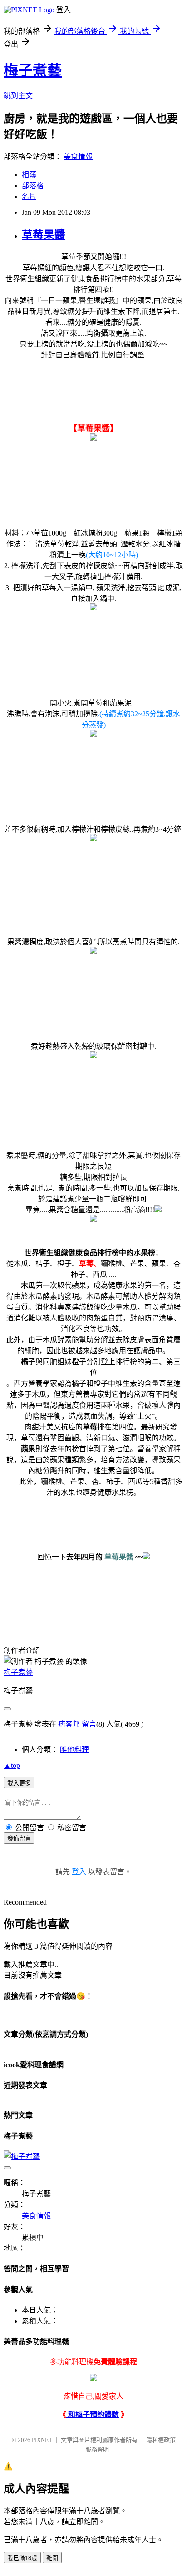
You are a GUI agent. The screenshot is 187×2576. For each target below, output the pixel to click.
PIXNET (42, 2440)
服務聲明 (97, 2449)
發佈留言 (19, 1839)
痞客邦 (69, 1724)
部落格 (33, 186)
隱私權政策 (161, 2440)
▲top (12, 1765)
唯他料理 (74, 1750)
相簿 (29, 175)
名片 (29, 196)
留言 (89, 1724)
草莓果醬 (44, 235)
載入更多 (19, 1783)
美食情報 (78, 156)
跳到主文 (18, 96)
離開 (52, 2558)
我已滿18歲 (22, 2558)
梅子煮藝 (33, 70)
